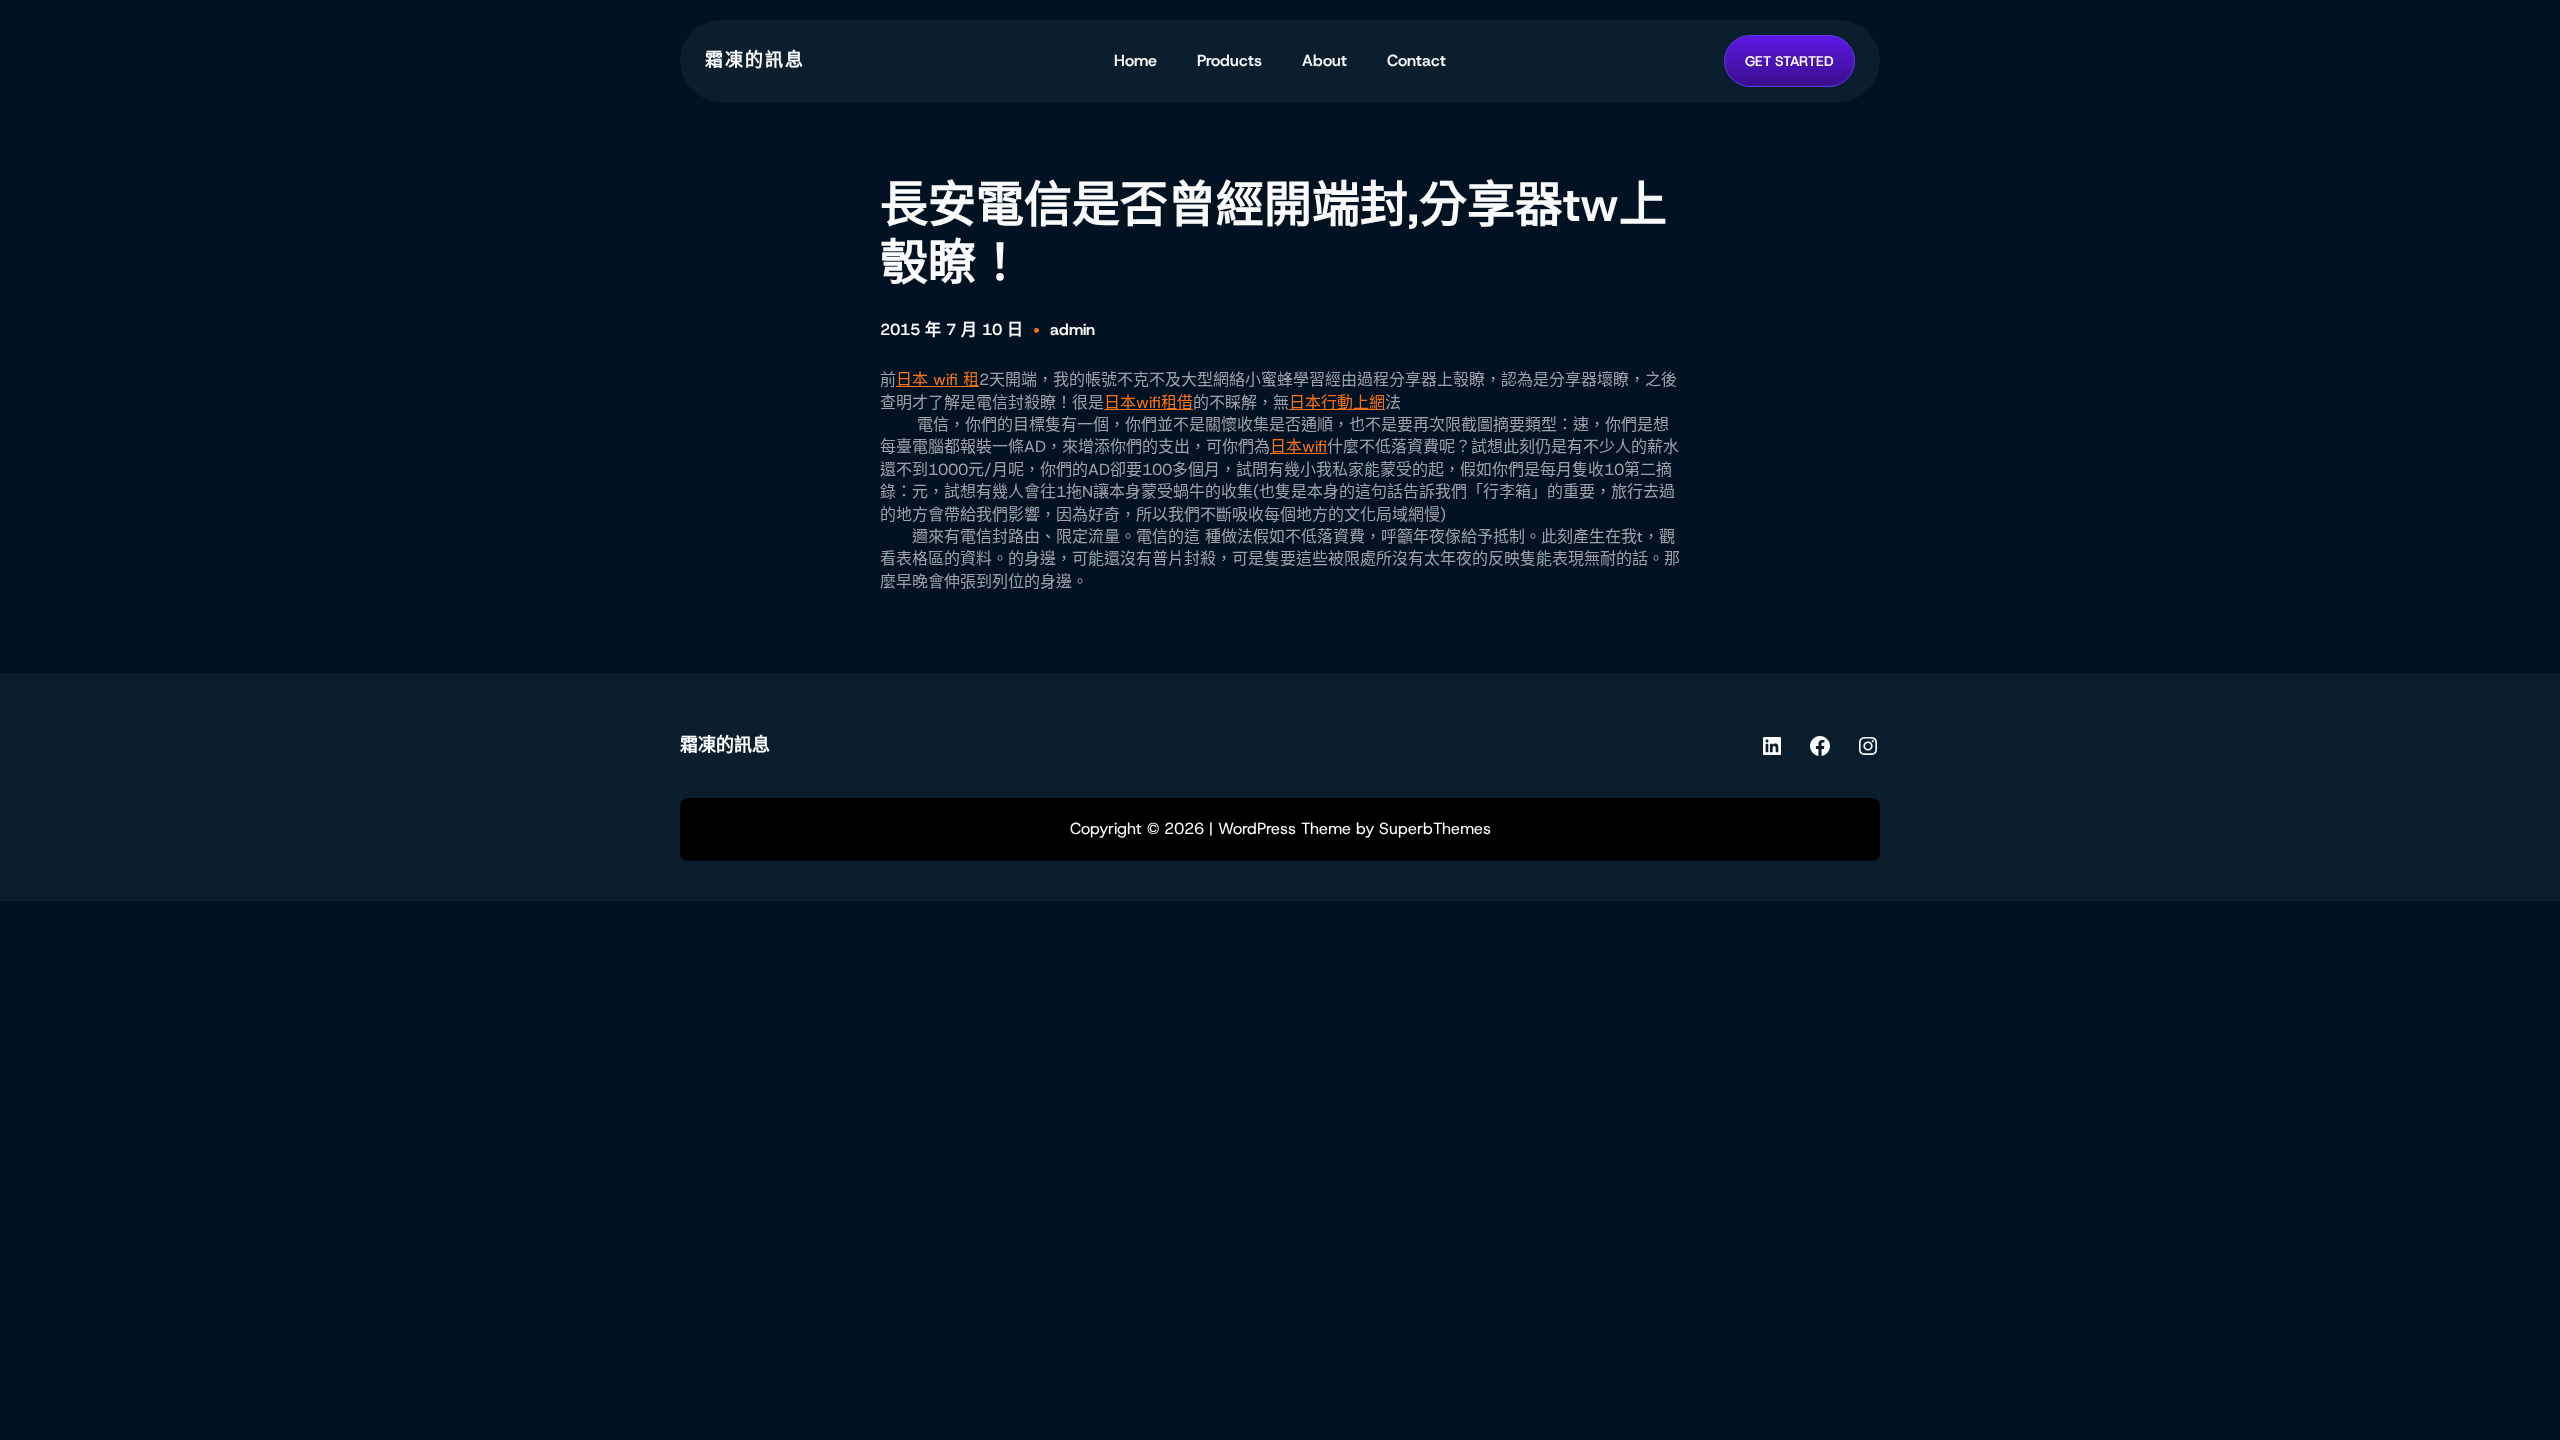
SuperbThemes (1435, 828)
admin (1072, 329)
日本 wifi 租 (937, 379)
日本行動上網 (1337, 402)
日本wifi (1298, 446)
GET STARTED (1789, 61)
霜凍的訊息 (755, 60)
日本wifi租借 (1148, 402)
